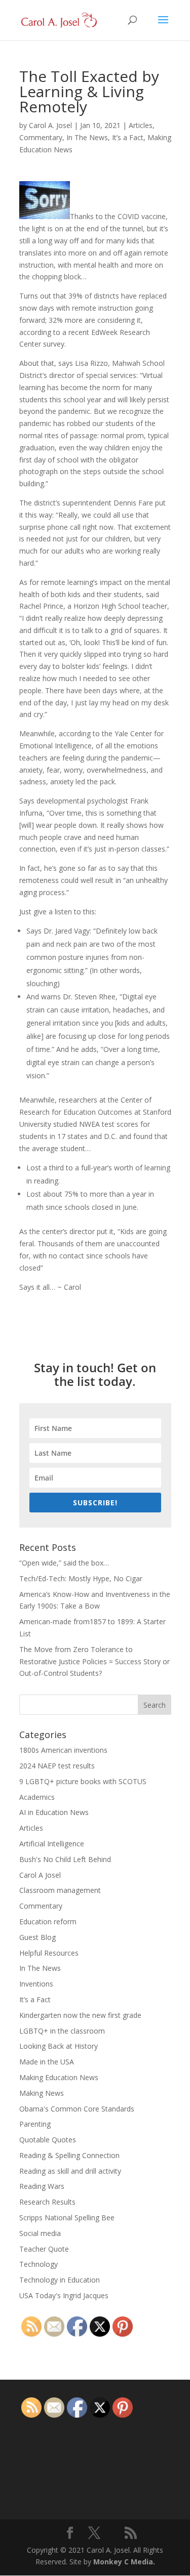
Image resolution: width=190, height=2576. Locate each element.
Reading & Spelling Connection (69, 2155)
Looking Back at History (59, 2046)
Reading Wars (42, 2186)
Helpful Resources (49, 1953)
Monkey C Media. (124, 2562)
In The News (87, 137)
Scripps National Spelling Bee (67, 2218)
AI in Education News (54, 1812)
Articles (141, 125)
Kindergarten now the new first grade (80, 2015)
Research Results (47, 2202)
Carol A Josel (40, 1875)
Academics (37, 1797)
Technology (39, 2264)
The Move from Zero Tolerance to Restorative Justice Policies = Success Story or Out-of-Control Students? (94, 1661)
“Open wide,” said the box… (64, 1563)
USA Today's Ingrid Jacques (64, 2295)
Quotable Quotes (48, 2140)
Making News (42, 2093)
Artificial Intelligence (52, 1844)
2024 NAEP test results (57, 1766)
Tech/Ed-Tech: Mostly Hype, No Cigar (81, 1578)
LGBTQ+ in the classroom (62, 2031)
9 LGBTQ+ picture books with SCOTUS (83, 1781)
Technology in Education (60, 2280)
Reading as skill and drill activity (70, 2171)
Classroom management (60, 1890)
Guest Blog (37, 1937)
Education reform (48, 1922)
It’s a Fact (128, 137)
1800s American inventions (63, 1750)
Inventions (36, 1984)
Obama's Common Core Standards (77, 2109)
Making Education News (59, 2077)
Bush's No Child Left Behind (65, 1859)
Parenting (35, 2124)
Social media (40, 2233)
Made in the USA (47, 2062)
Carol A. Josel (50, 125)
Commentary (41, 137)
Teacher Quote (44, 2249)
